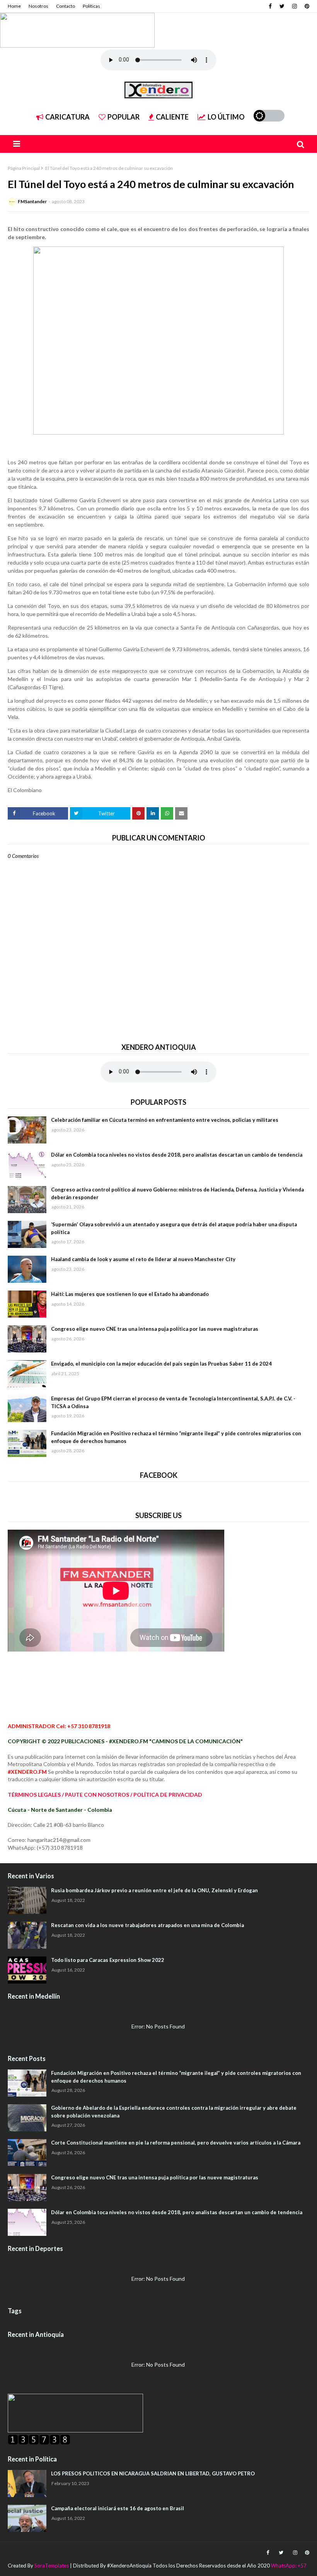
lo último (226, 117)
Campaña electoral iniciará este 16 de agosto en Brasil (118, 2508)
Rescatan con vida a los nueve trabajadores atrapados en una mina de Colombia (147, 1925)
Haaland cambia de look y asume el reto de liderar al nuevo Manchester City (143, 1259)
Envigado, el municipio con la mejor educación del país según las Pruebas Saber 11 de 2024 (161, 1364)
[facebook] (270, 6)
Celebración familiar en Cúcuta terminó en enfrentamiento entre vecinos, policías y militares (165, 1120)
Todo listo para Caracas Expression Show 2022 (108, 1960)
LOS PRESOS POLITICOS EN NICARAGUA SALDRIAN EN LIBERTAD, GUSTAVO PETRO (153, 2473)
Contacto (66, 6)
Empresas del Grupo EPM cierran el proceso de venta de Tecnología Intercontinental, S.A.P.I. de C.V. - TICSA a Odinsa (173, 1402)
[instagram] (295, 6)
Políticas (91, 6)
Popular (124, 117)
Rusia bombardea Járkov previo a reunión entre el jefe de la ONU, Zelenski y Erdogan (154, 1890)
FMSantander (32, 201)
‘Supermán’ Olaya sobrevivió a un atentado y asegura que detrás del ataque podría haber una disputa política (174, 1228)
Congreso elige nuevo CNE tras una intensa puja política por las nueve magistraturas (155, 1329)
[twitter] (282, 6)
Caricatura (67, 117)
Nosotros (38, 6)
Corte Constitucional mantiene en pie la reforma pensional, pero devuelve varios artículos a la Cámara (176, 2143)
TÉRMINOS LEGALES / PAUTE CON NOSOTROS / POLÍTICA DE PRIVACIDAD (105, 1795)
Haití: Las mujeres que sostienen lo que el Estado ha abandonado (130, 1294)
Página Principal (24, 168)
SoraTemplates (52, 2566)
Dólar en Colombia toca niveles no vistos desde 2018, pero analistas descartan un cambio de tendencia (177, 1155)
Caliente (172, 117)
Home (14, 6)
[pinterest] (306, 6)
